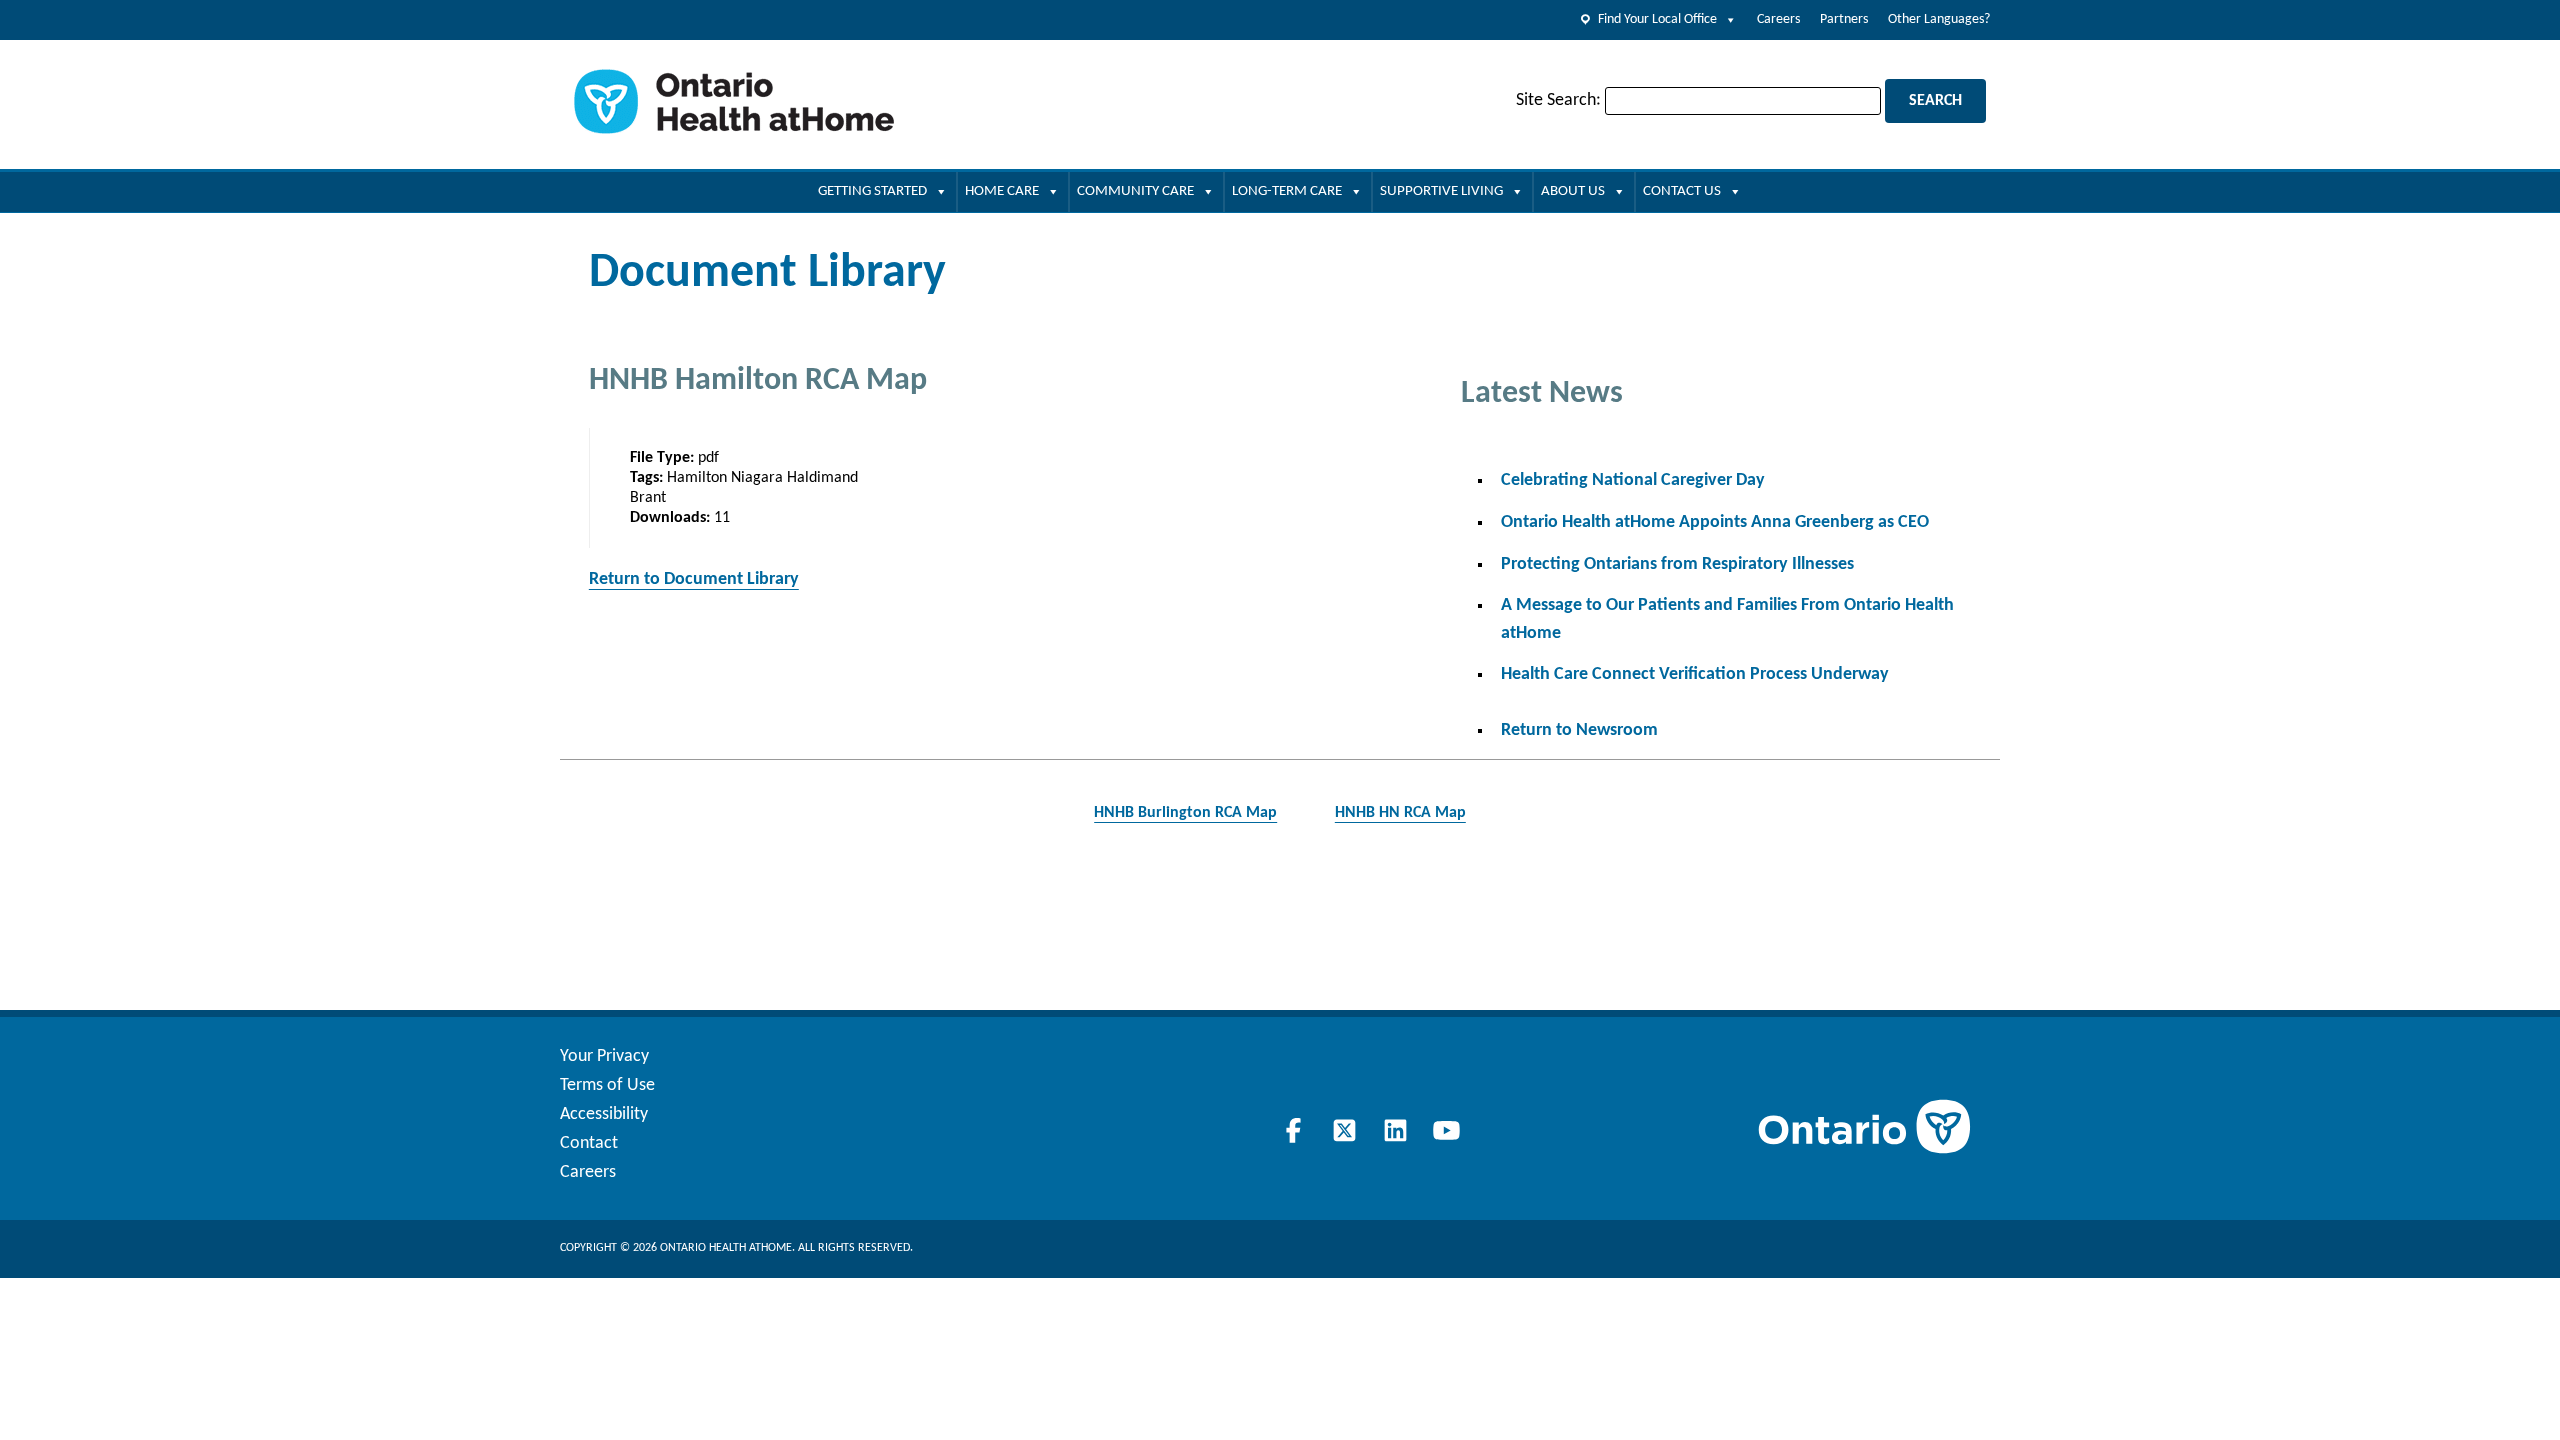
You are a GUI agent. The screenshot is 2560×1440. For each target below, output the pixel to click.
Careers (1778, 19)
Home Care (1002, 191)
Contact (589, 1143)
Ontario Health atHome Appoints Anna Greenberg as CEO (1715, 522)
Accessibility (604, 1114)
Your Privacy (604, 1056)
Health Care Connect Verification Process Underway (1695, 674)
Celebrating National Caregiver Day (1633, 480)
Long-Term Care (1287, 191)
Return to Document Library (694, 579)
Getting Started (872, 191)
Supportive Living (1441, 191)
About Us (1573, 191)
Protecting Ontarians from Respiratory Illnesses (1677, 564)
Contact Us (1682, 191)
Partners (1844, 19)
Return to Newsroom (1579, 730)
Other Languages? (1939, 19)
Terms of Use (607, 1085)
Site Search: (1558, 100)
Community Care (1135, 191)
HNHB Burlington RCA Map (1185, 813)
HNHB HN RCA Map (1400, 813)
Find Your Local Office (1657, 19)
